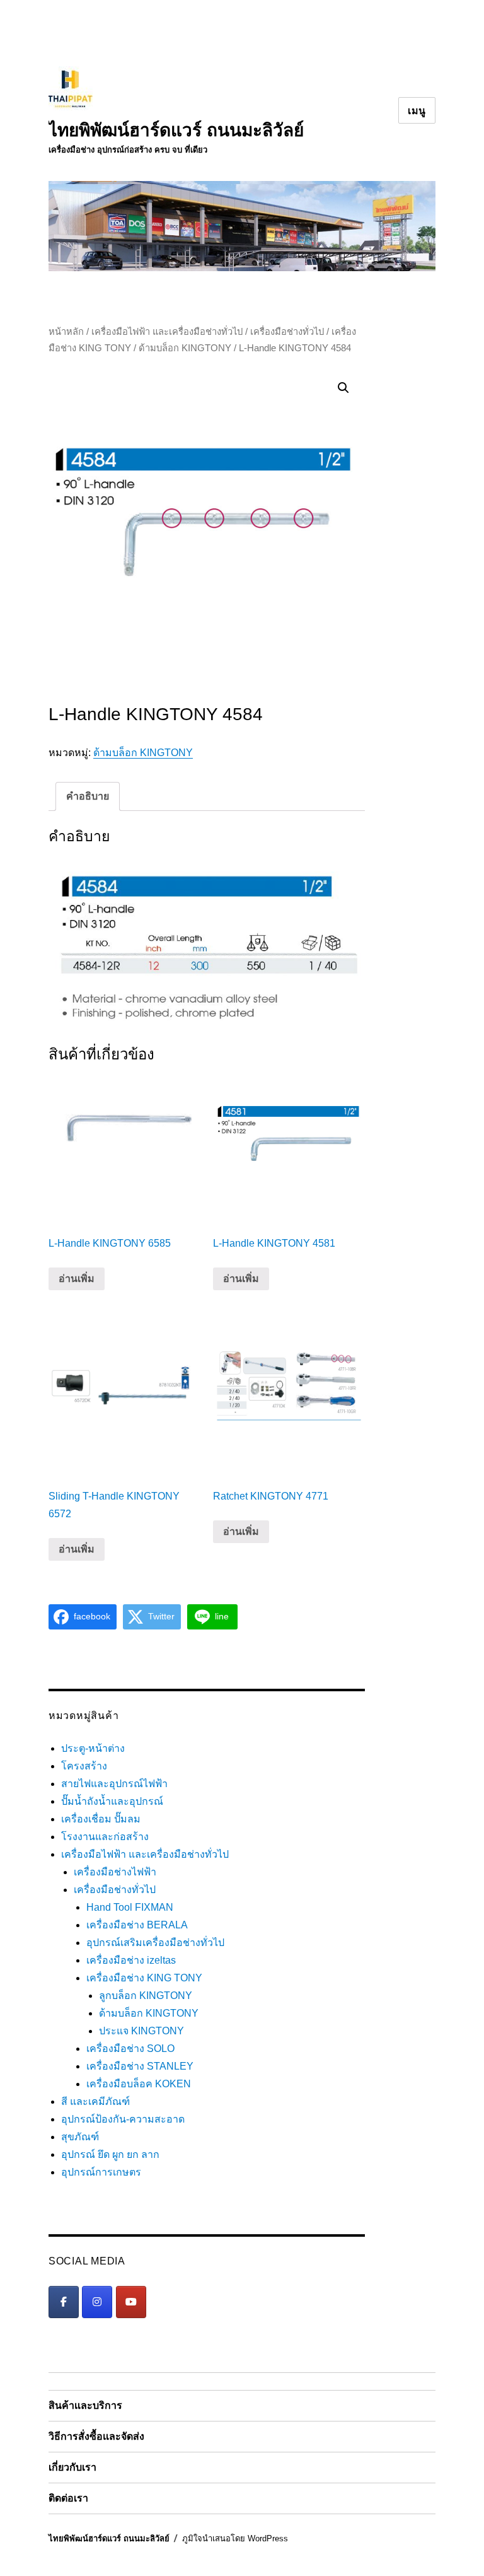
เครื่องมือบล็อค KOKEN (139, 2084)
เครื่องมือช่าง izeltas (131, 1960)
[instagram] (97, 2302)
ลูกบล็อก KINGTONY (146, 1996)
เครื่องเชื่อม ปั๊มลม (101, 1819)
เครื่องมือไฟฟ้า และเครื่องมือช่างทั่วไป (167, 332)
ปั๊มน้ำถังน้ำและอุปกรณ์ (112, 1801)
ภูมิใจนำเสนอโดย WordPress (235, 2538)
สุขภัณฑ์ (80, 2137)
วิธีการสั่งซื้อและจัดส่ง (96, 2436)
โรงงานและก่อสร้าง (105, 1837)
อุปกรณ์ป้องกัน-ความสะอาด (123, 2119)
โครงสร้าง (84, 1766)
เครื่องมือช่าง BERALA (137, 1925)
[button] (343, 388)
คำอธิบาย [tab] (88, 796)
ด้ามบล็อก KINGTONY (185, 348)
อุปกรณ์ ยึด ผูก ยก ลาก (110, 2154)
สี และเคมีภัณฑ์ (95, 2101)
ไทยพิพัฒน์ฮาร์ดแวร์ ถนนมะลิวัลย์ (176, 130)
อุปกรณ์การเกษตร (101, 2172)
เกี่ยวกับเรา (72, 2467)
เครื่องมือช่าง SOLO (130, 2049)
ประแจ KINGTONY (141, 2031)
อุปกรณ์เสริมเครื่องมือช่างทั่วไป (155, 1943)
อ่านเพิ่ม (77, 1279)
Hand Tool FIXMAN (130, 1907)
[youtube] (131, 2302)
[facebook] (64, 2302)
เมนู (417, 111)
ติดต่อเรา (68, 2498)
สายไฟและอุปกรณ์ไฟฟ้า (114, 1784)
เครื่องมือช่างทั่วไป (287, 332)
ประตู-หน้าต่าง (93, 1748)
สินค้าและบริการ (85, 2405)
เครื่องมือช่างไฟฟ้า (115, 1872)
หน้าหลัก (66, 332)
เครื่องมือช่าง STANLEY (140, 2066)
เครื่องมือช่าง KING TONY (144, 1978)
